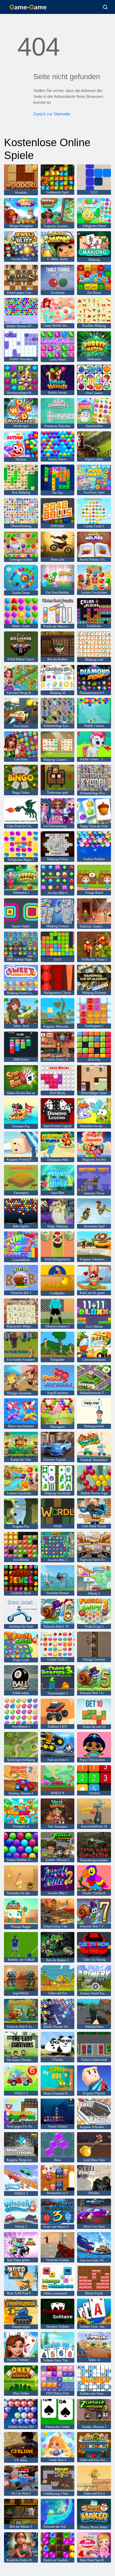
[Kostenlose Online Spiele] (28, 7)
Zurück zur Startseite (52, 114)
